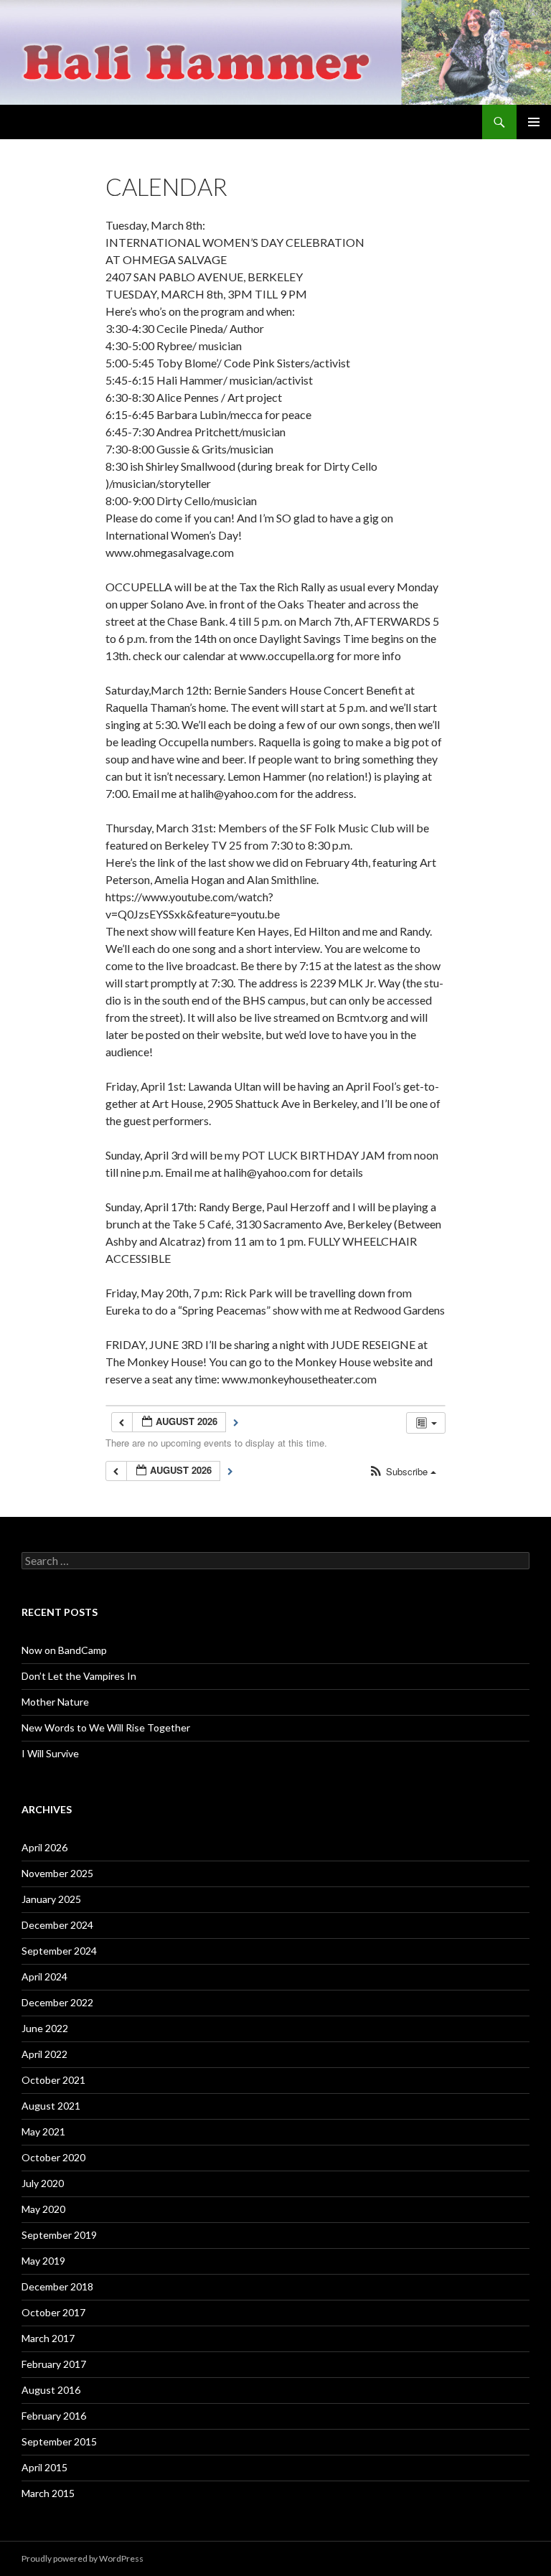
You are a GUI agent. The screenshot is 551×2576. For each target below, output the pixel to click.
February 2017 (54, 2364)
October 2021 (53, 2080)
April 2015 (44, 2467)
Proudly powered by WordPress (83, 2558)
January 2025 (51, 1899)
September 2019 (59, 2235)
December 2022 (57, 2002)
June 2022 (45, 2028)
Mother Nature (55, 1702)
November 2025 (57, 1873)
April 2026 (44, 1847)
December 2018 (57, 2286)
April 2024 (44, 1976)
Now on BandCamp (64, 1650)
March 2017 (48, 2338)
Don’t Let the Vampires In (79, 1676)
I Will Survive (50, 1753)
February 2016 (54, 2416)
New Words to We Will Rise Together (106, 1727)
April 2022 (44, 2054)
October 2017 (53, 2312)
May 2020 (43, 2209)
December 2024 (57, 1925)
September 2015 (59, 2441)
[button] (402, 1472)
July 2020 (43, 2183)
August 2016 (51, 2390)
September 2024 (59, 1951)
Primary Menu (534, 122)
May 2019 (43, 2261)
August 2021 (51, 2106)
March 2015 (48, 2493)
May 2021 (43, 2131)
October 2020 (53, 2157)
